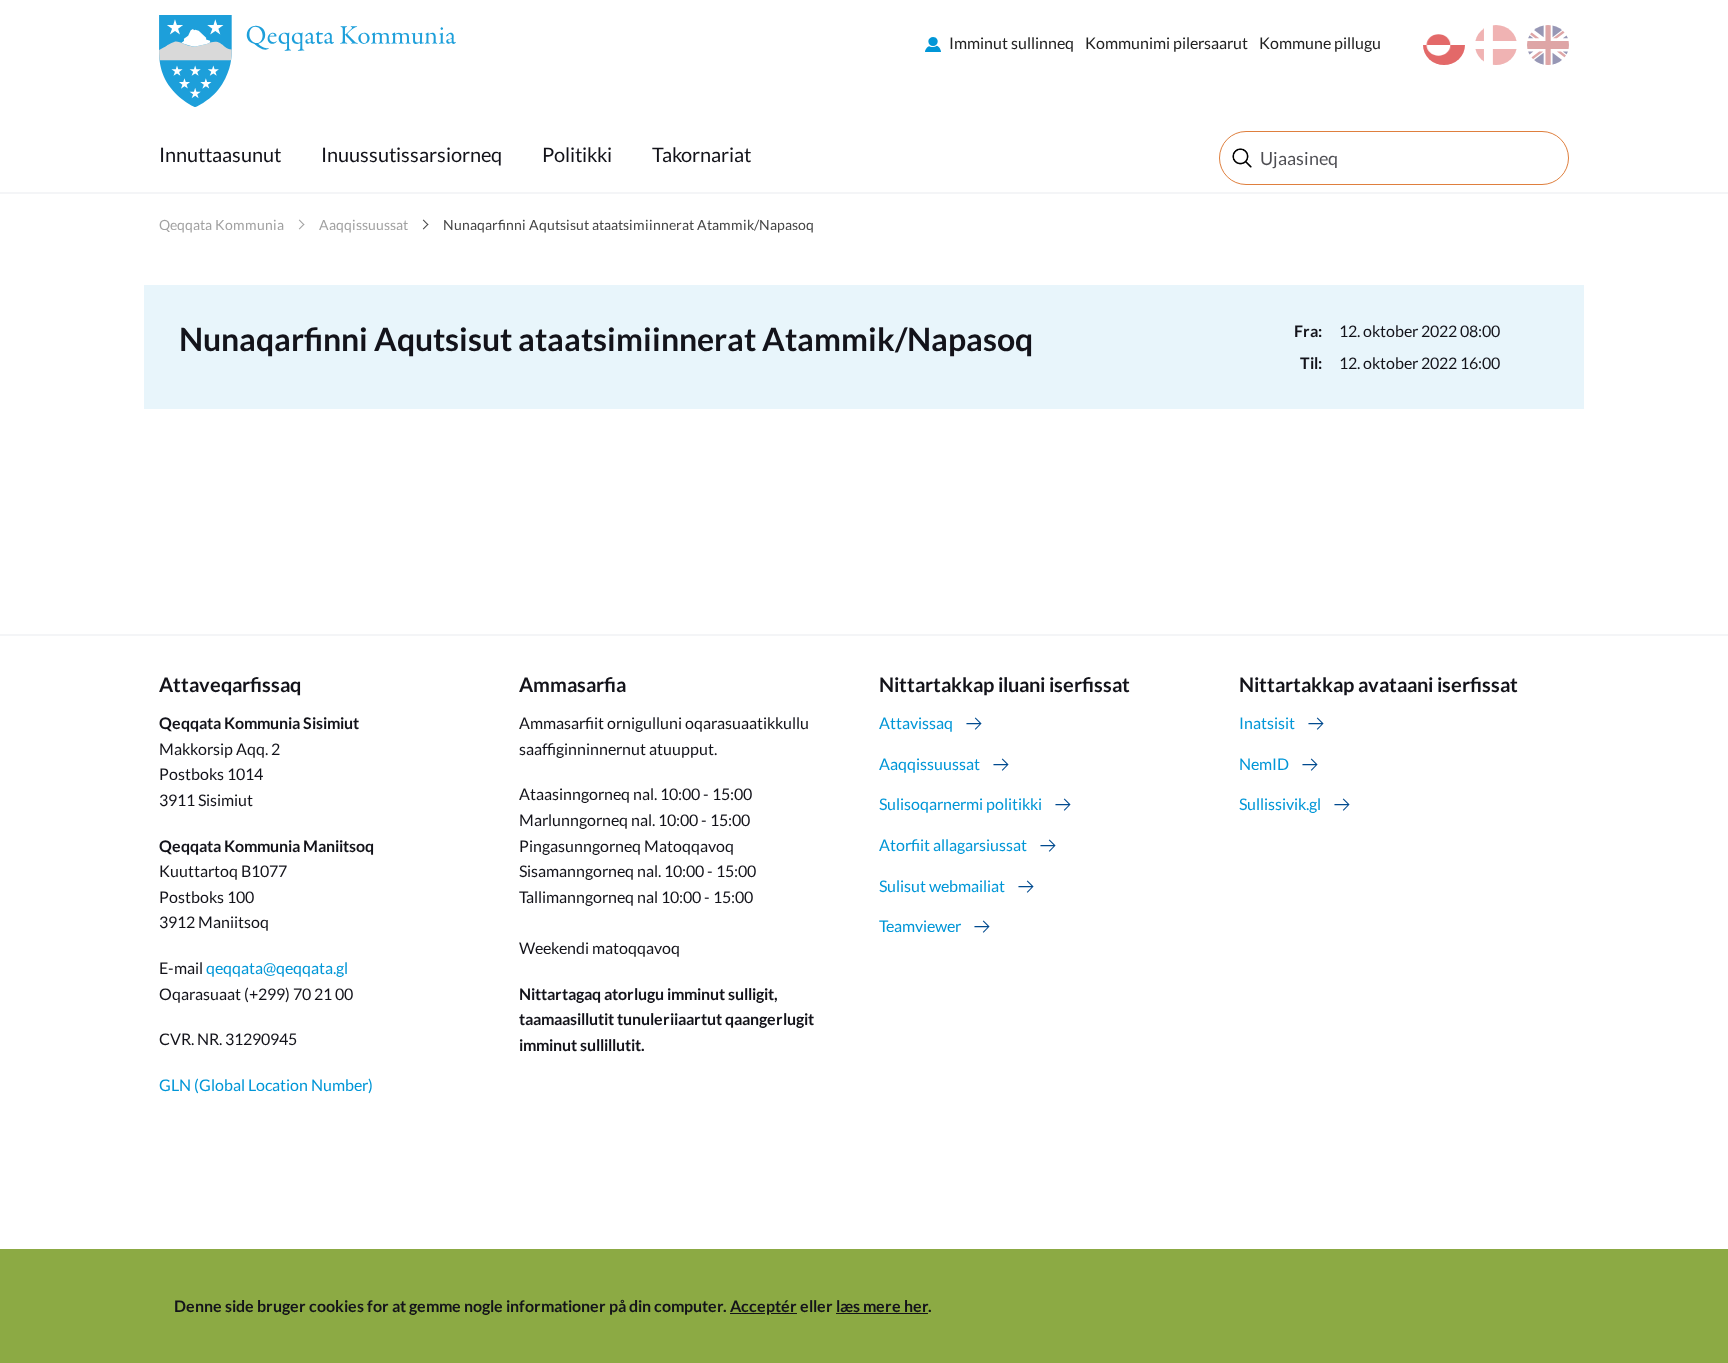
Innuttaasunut (220, 154)
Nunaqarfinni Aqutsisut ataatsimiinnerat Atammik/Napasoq (628, 224)
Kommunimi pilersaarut (1166, 42)
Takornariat (701, 154)
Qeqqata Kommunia (221, 224)
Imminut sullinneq (1011, 42)
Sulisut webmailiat (942, 885)
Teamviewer (920, 925)
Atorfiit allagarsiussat (953, 844)
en (1548, 45)
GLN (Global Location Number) (266, 1084)
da (1496, 45)
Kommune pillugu (1320, 42)
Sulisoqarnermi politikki (960, 803)
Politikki (577, 154)
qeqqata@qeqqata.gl (277, 967)
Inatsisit (1267, 722)
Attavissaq (916, 722)
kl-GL (1444, 45)
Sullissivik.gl (1280, 803)
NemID (1264, 763)
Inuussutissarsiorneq (411, 154)
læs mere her (882, 1305)
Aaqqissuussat (363, 224)
